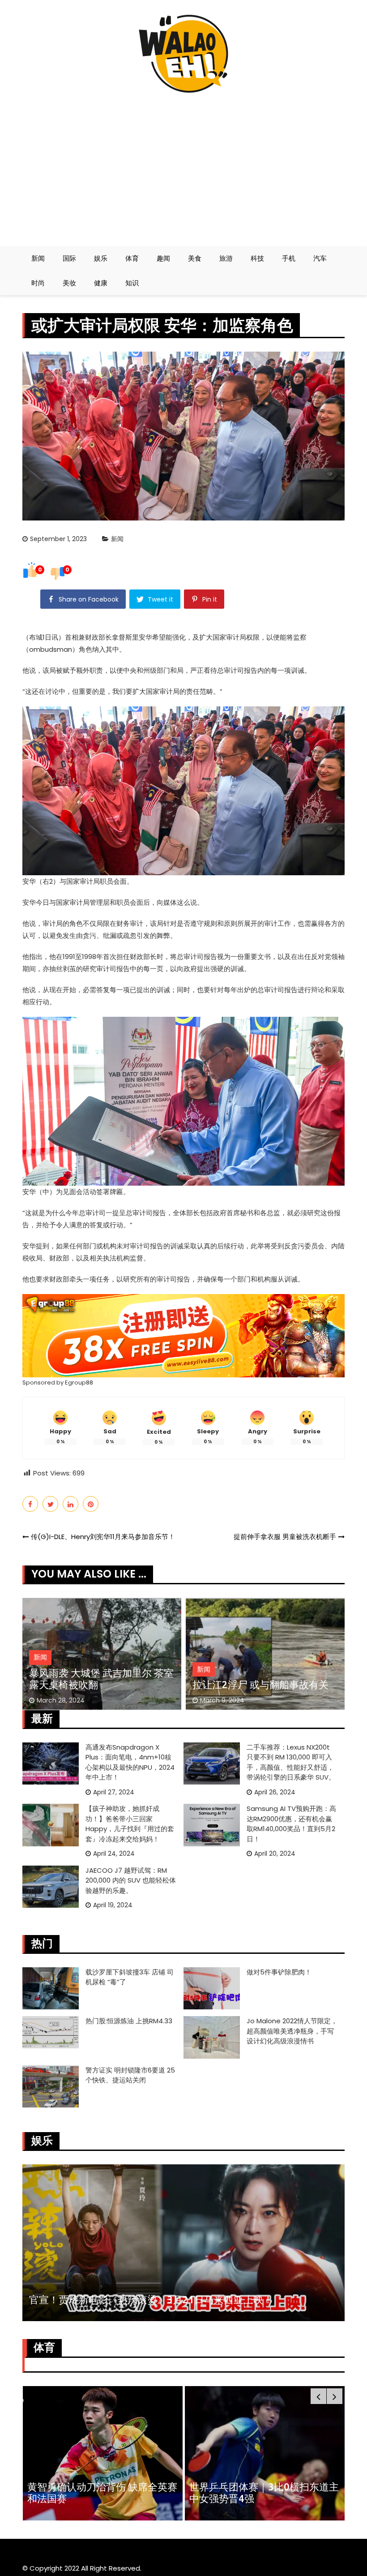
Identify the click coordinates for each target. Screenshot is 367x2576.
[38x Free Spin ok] (183, 1335)
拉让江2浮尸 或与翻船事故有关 (260, 1684)
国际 (69, 258)
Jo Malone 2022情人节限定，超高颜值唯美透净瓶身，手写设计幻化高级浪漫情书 (292, 2031)
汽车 (320, 258)
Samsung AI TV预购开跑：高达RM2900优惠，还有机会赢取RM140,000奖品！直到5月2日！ (291, 1824)
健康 (101, 283)
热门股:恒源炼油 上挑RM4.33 (129, 2021)
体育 (132, 258)
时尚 (38, 283)
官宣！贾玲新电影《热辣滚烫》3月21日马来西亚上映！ (151, 2299)
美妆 (69, 283)
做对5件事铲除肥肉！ (279, 1972)
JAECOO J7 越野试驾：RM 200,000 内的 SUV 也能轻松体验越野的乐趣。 (131, 1880)
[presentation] (318, 2396)
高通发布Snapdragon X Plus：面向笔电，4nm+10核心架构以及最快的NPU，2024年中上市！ (130, 1762)
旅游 (226, 258)
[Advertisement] (183, 166)
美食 (195, 258)
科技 (257, 258)
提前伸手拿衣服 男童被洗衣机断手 (285, 1537)
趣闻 (163, 258)
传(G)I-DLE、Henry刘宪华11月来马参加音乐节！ (103, 1537)
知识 (132, 283)
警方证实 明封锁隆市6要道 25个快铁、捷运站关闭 (130, 2075)
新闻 (38, 258)
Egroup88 (79, 1383)
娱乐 (101, 258)
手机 (289, 258)
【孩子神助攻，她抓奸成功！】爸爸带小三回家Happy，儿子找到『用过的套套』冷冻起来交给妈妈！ (130, 1824)
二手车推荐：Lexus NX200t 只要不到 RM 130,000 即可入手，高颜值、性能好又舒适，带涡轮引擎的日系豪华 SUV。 (291, 1762)
